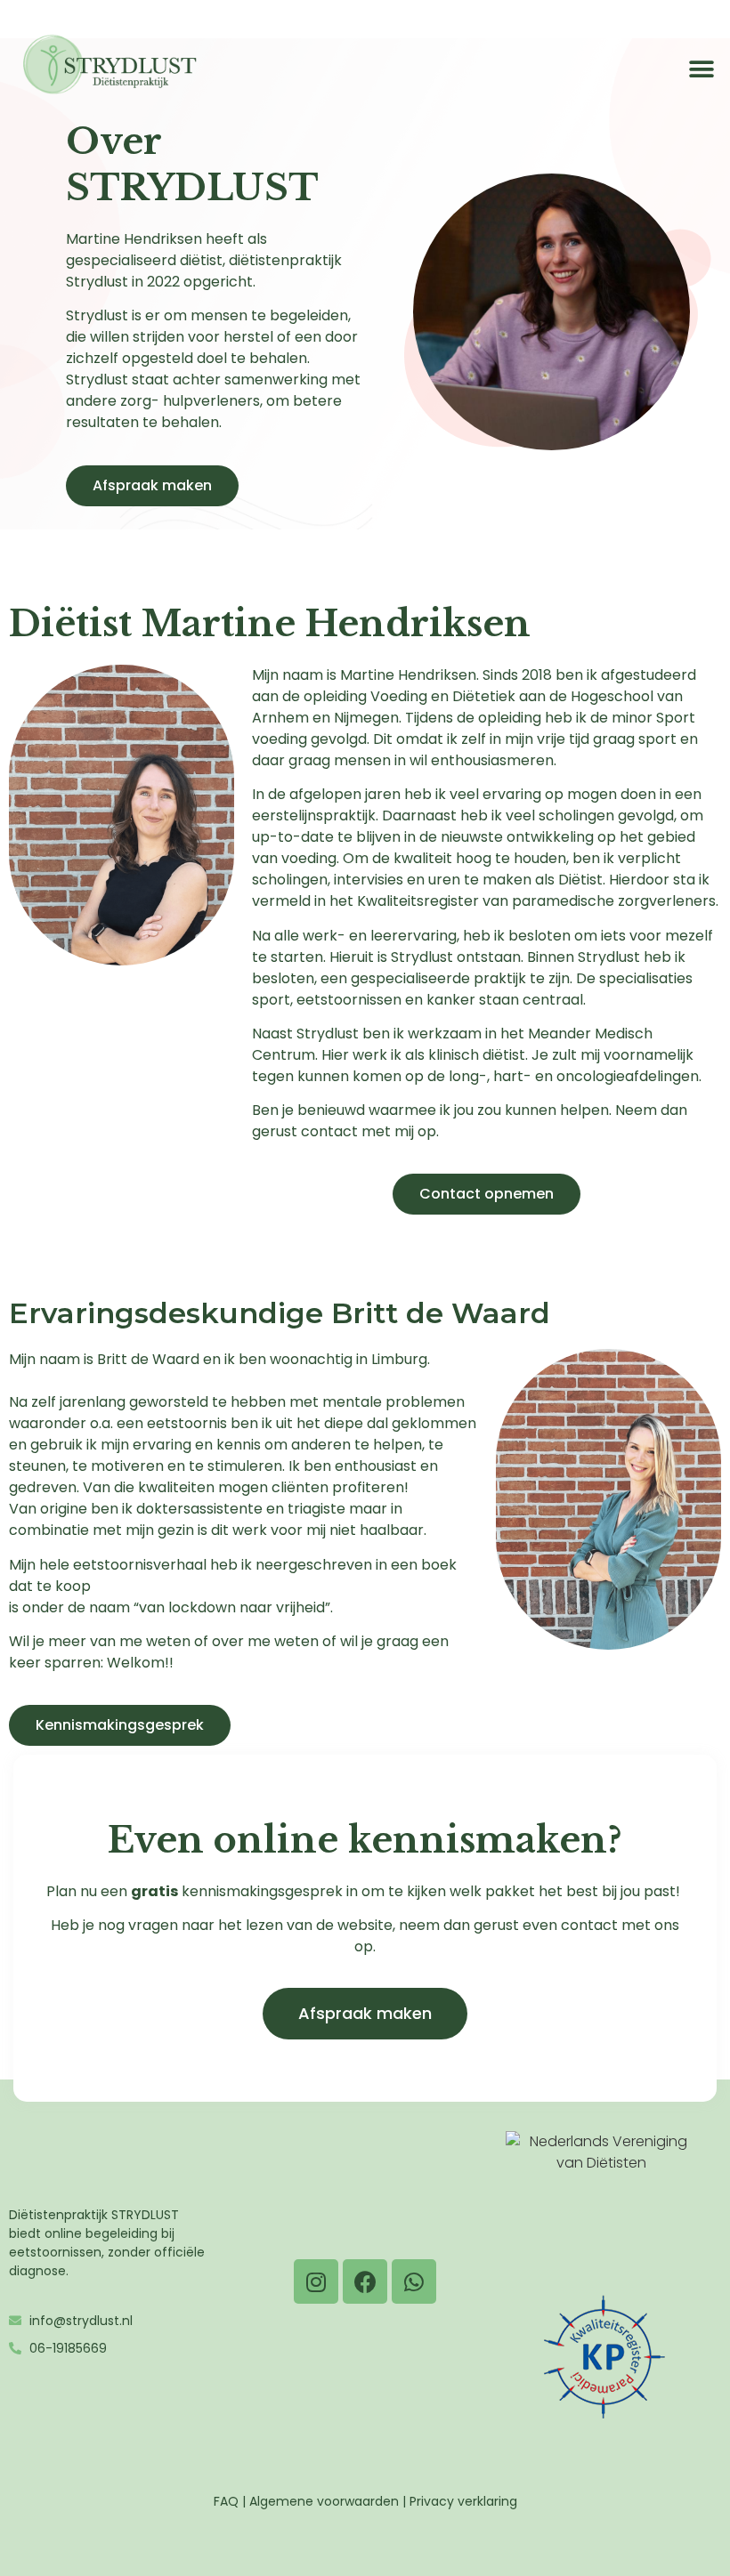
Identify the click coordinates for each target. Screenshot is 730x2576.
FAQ (226, 2501)
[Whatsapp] (414, 2281)
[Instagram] (316, 2281)
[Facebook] (365, 2281)
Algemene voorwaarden (324, 2501)
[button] (701, 69)
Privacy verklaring (463, 2501)
